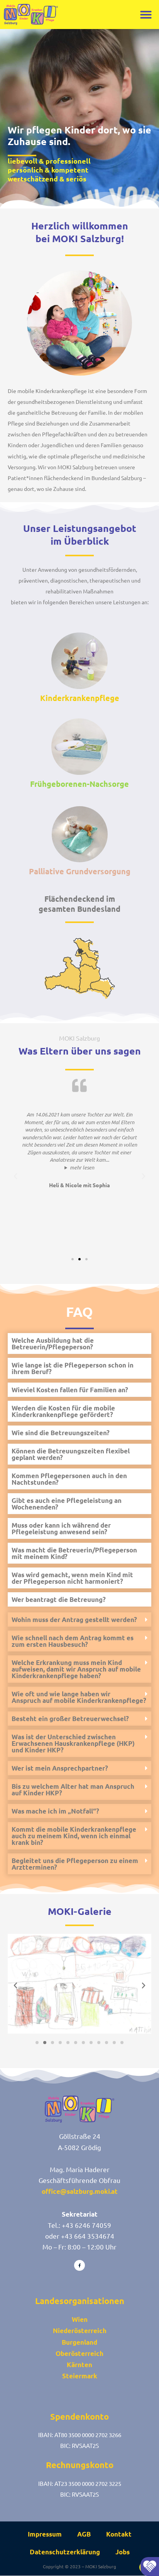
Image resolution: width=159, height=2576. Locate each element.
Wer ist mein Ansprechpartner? (60, 1768)
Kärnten (79, 2365)
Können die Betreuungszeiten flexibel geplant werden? (71, 1454)
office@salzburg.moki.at (80, 2191)
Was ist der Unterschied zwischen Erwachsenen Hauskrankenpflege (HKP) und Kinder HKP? (73, 1743)
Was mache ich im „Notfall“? (55, 1811)
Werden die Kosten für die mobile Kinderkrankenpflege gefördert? (63, 1411)
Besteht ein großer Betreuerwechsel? (70, 1719)
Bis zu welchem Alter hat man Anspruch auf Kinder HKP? (73, 1790)
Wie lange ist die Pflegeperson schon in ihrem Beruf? (73, 1368)
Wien (80, 2319)
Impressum (45, 2534)
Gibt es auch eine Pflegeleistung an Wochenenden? (67, 1504)
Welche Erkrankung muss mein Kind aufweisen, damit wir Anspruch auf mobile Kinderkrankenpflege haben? (76, 1669)
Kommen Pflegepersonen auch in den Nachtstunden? (69, 1479)
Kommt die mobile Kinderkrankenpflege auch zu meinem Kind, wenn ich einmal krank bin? (74, 1836)
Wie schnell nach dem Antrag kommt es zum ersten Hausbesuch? (73, 1641)
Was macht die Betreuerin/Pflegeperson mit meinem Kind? (74, 1553)
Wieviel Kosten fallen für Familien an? (70, 1390)
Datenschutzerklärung (65, 2552)
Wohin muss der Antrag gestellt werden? (74, 1620)
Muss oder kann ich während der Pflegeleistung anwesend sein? (61, 1528)
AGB (84, 2534)
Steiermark (80, 2376)
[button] (146, 15)
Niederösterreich (80, 2331)
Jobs (123, 2552)
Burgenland (79, 2342)
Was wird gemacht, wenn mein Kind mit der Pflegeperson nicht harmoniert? (72, 1578)
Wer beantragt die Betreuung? (59, 1599)
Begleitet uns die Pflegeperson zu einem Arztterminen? (75, 1864)
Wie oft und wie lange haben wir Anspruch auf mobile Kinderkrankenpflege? (79, 1697)
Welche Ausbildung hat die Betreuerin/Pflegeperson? (53, 1344)
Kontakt (119, 2534)
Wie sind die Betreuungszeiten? (61, 1433)
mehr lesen (82, 1167)
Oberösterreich (79, 2353)
